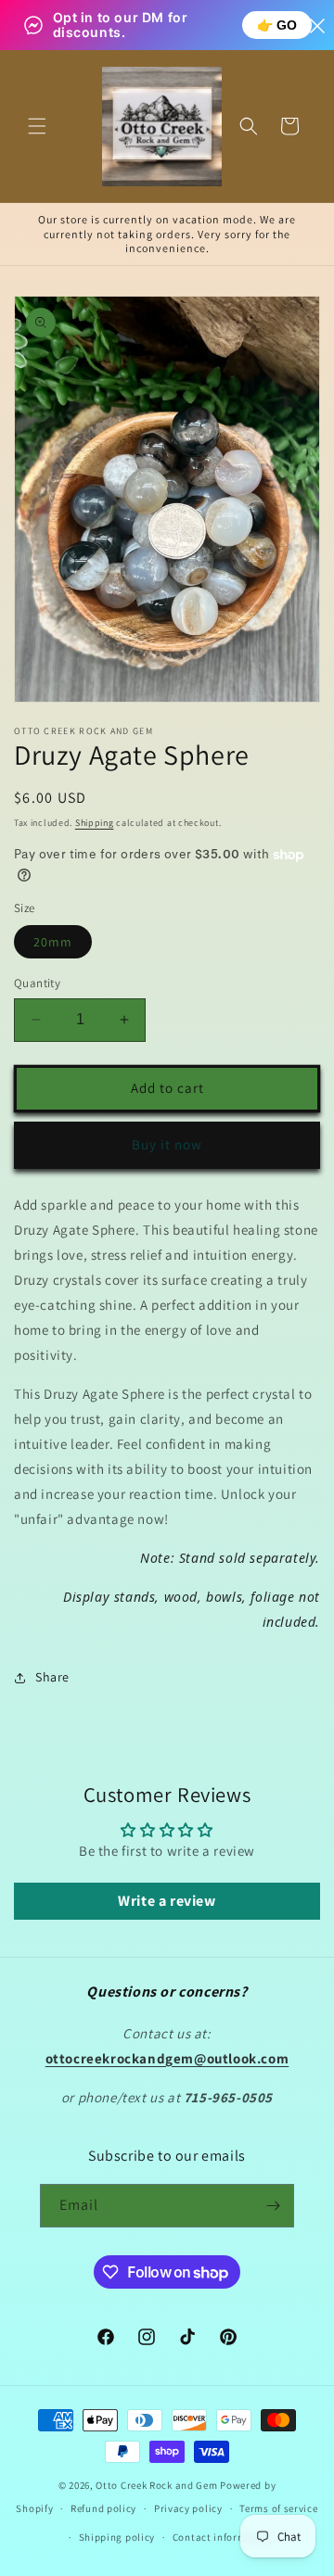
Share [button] (52, 1677)
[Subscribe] (273, 2206)
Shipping (95, 823)
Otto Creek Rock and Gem (156, 2485)
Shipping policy (117, 2537)
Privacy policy (188, 2508)
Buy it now (167, 1144)
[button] (37, 126)
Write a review (167, 1901)
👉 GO (277, 25)
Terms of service (278, 2508)
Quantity (37, 983)
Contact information (223, 2537)
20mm (53, 942)
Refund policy (103, 2508)
